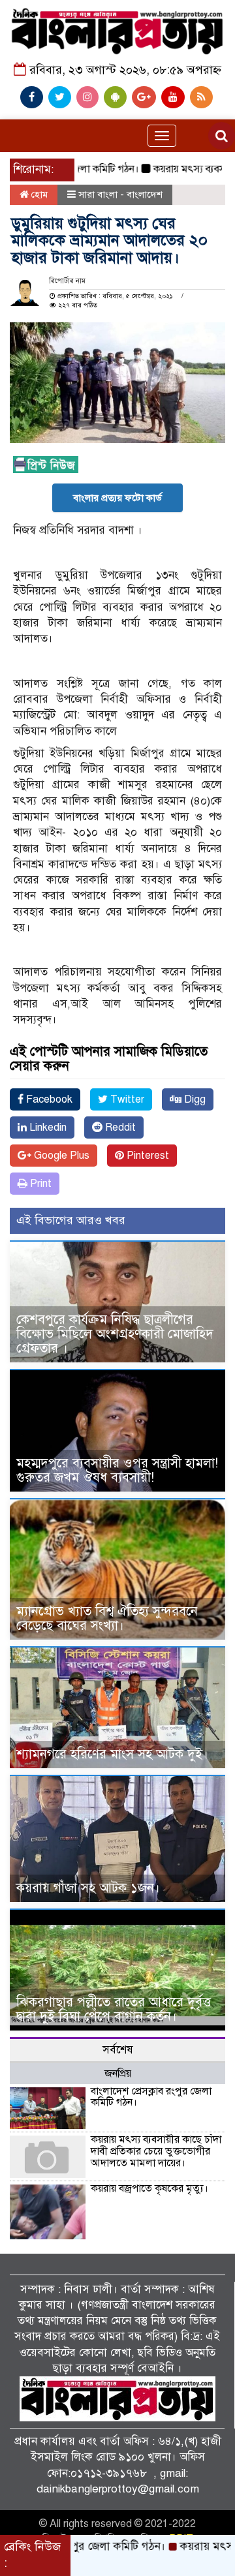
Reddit (119, 1127)
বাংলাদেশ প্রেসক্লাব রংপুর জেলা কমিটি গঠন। (151, 2097)
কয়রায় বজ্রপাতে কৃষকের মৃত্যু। (149, 2188)
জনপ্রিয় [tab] (118, 2074)
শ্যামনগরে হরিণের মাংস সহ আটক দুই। (112, 1754)
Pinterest (147, 1156)
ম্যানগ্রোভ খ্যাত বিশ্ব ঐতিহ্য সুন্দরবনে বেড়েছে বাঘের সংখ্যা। (107, 1618)
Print (39, 1184)
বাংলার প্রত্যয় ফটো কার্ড (117, 498)
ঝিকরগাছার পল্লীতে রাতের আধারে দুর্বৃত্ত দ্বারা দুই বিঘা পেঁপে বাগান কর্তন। (114, 2009)
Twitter (126, 1099)
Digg (194, 1099)
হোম (38, 194)
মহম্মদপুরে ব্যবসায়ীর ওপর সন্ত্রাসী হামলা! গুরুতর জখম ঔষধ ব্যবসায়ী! (117, 1470)
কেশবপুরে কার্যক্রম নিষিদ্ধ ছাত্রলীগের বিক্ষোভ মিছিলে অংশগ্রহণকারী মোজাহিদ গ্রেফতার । (115, 1334)
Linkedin (47, 1127)
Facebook (48, 1099)
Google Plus (60, 1156)
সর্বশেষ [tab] (118, 2050)
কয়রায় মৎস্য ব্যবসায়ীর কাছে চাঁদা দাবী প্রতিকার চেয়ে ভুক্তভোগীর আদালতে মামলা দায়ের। (156, 2151)
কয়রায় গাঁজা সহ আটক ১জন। (88, 1888)
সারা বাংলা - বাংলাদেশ (120, 194)
